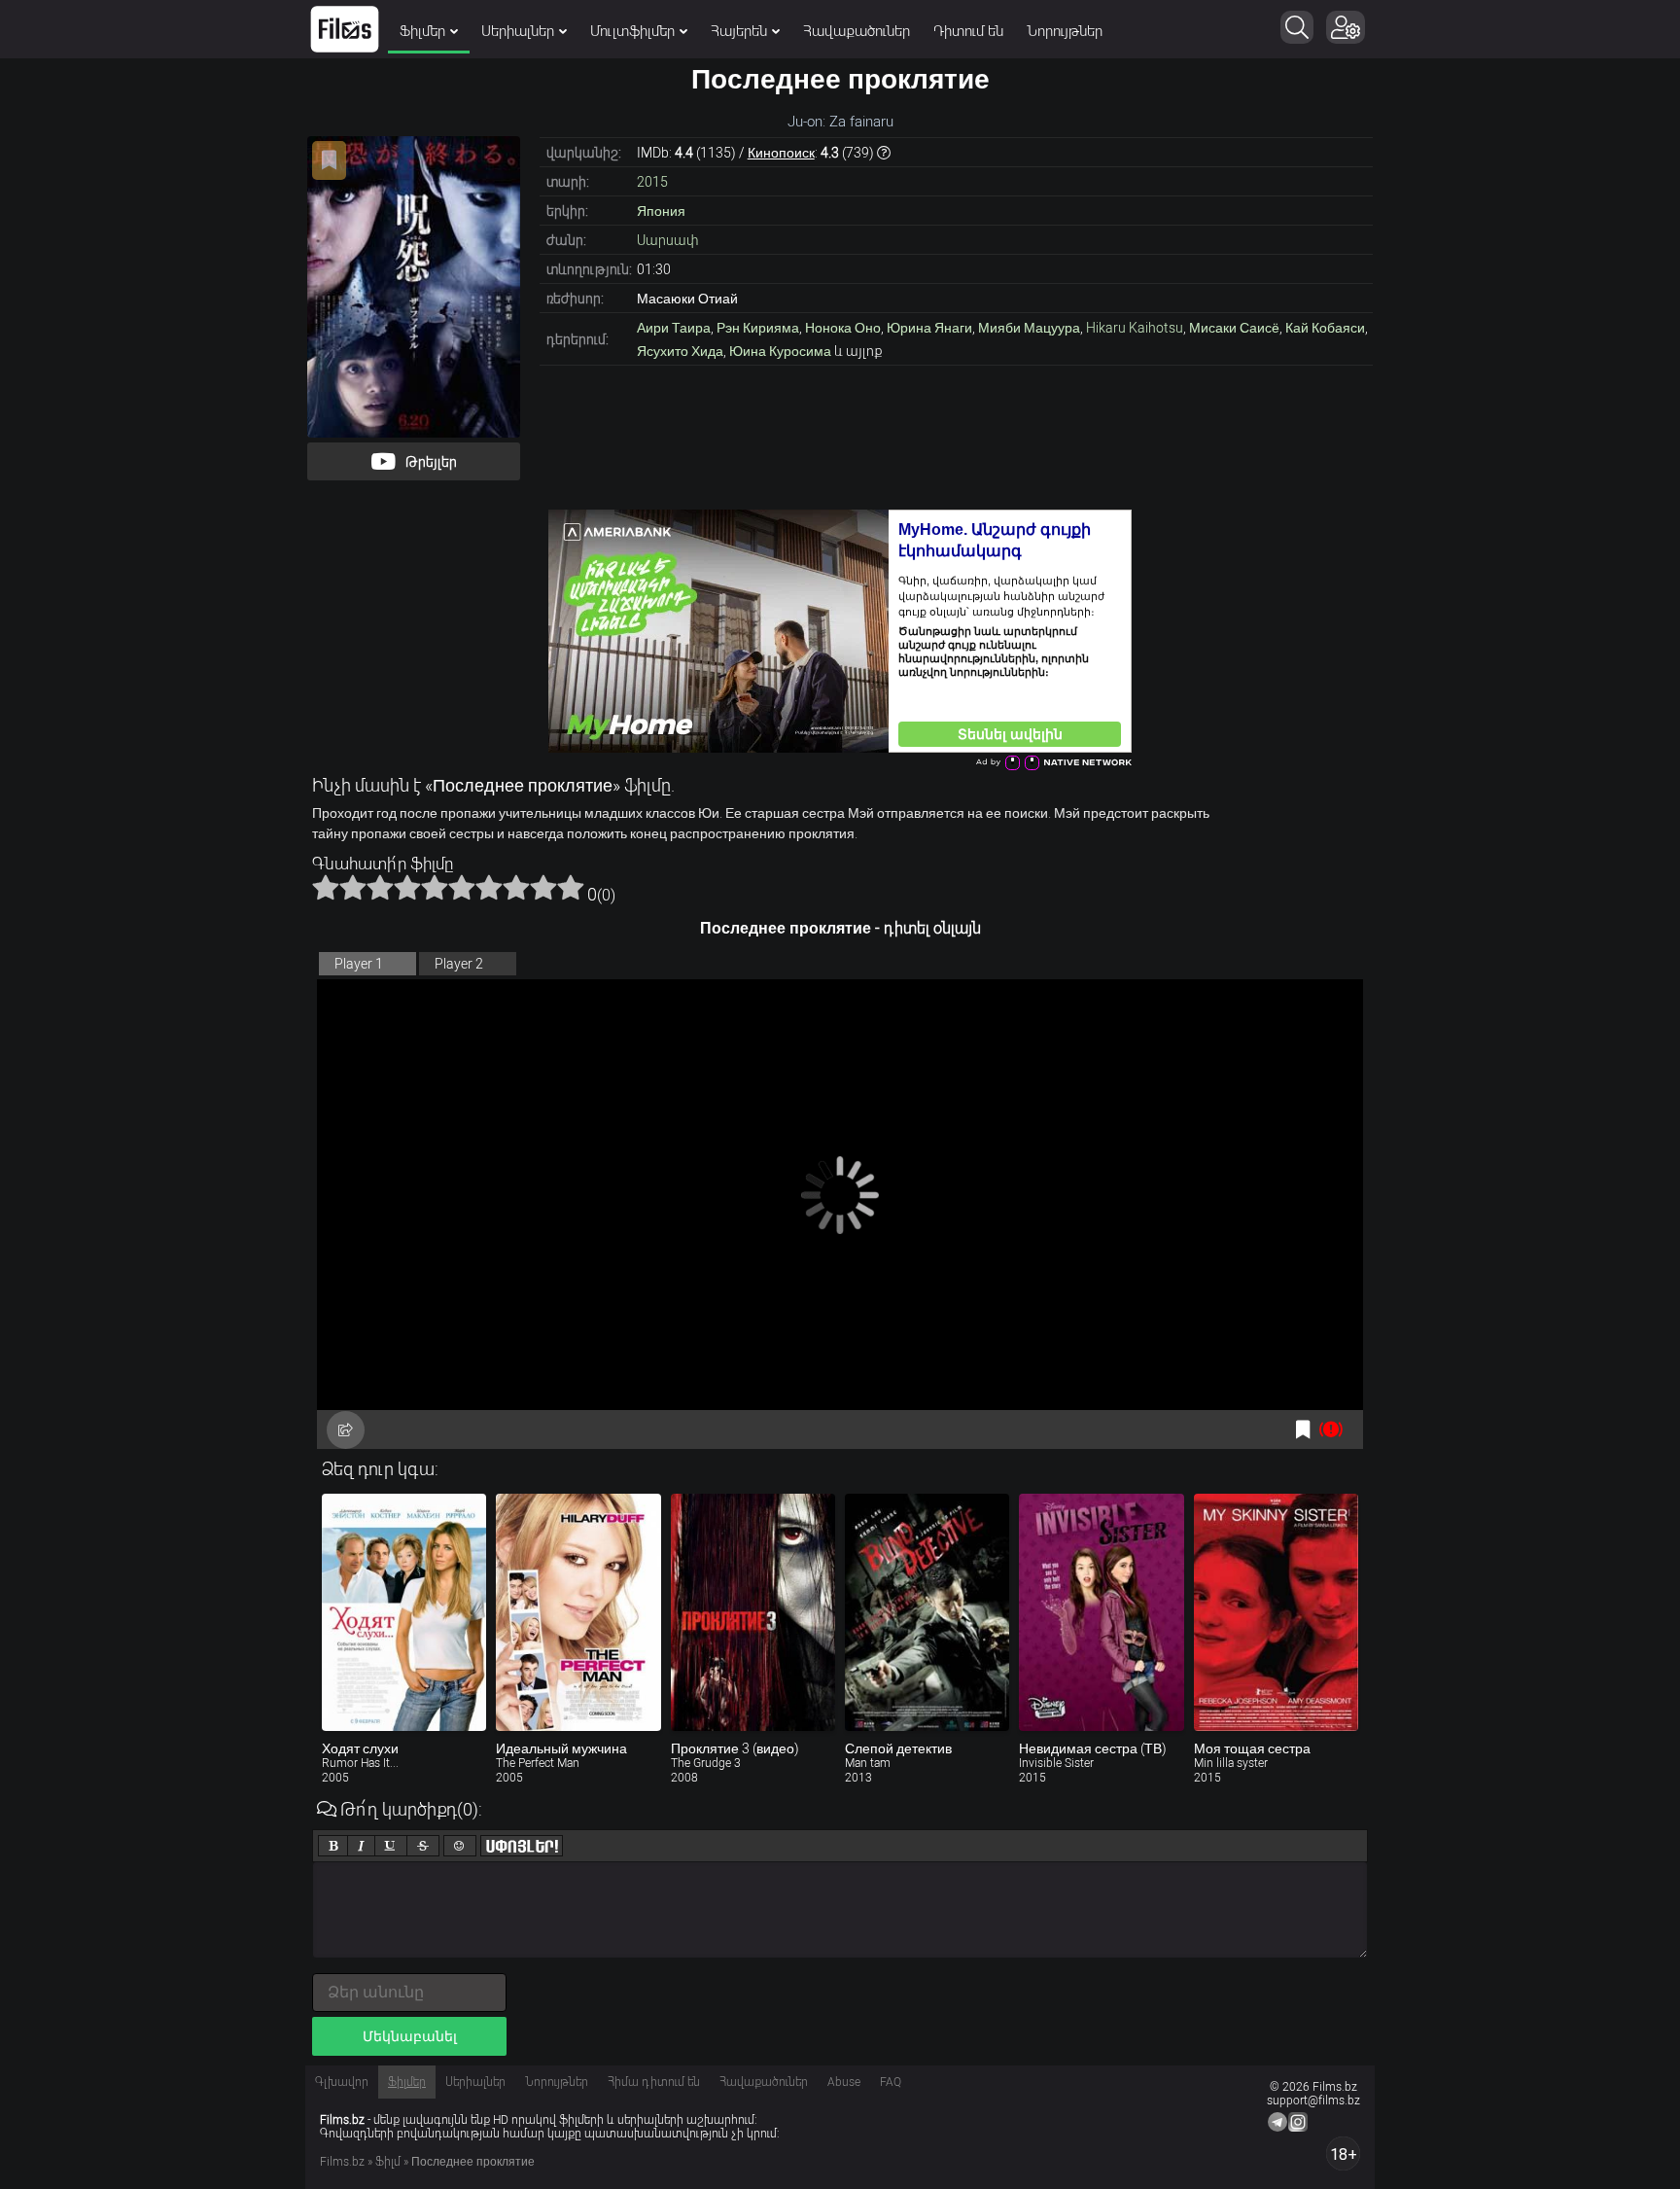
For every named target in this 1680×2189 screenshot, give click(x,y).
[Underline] (391, 1846)
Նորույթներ (1065, 31)
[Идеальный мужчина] (578, 1612)
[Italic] (361, 1846)
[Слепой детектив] (927, 1612)
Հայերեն (739, 31)
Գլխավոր (342, 2082)
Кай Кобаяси (1325, 328)
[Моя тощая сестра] (1276, 1612)
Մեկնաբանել (410, 2036)
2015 (652, 182)
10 (571, 887)
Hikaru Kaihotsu (1135, 328)
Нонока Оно (843, 328)
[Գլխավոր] (345, 29)
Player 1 (359, 964)
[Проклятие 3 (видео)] (753, 1612)
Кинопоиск (781, 153)
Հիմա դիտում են (654, 2082)
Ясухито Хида (680, 351)
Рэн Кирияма (758, 328)
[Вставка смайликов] (460, 1846)
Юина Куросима (780, 351)
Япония (661, 211)
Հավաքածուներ (857, 31)
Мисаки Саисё (1234, 328)
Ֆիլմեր (422, 31)
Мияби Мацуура (1029, 328)
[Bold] (333, 1846)
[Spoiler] (522, 1846)
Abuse (844, 2082)
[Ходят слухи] (404, 1612)
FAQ (891, 2082)
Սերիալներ (518, 31)
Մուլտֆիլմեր (632, 31)
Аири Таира (674, 328)
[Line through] (423, 1846)
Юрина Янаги (929, 328)
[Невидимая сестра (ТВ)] (1101, 1612)
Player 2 (459, 964)
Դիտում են (968, 31)
